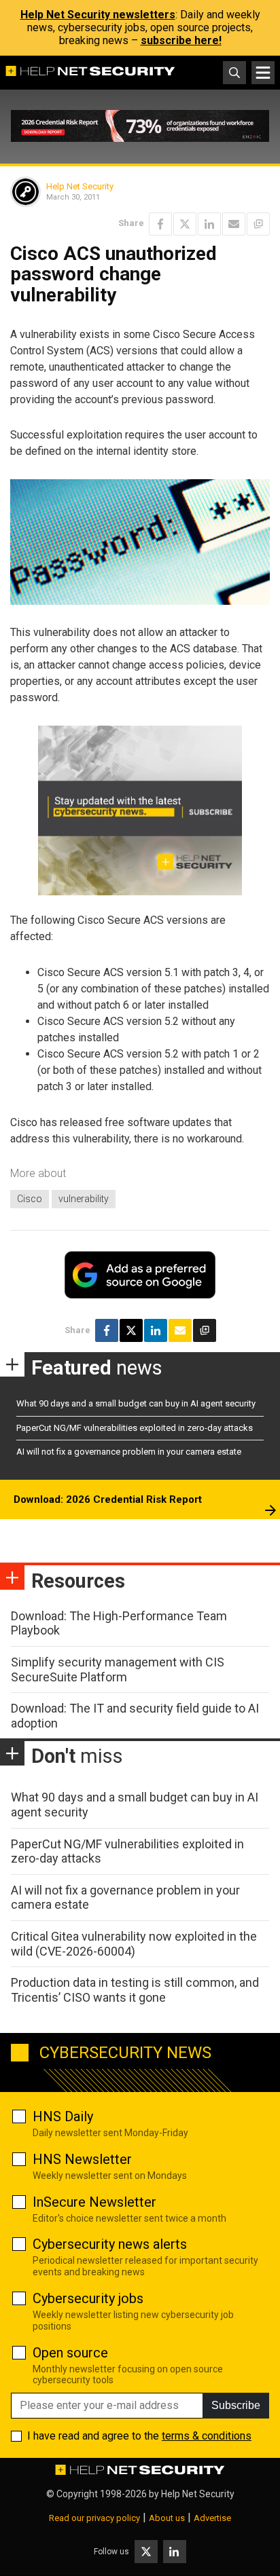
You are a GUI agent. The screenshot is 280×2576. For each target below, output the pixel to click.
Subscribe (236, 2405)
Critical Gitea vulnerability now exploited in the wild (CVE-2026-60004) (134, 1944)
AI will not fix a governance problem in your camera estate (129, 1452)
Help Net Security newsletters (98, 15)
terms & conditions (207, 2436)
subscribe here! (181, 40)
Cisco (30, 1199)
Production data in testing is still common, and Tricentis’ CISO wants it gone (135, 1990)
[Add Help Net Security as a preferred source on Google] (258, 224)
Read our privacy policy (94, 2518)
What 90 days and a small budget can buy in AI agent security (136, 1403)
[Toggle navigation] (263, 73)
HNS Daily (63, 2116)
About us (167, 2518)
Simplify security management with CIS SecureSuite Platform (118, 1669)
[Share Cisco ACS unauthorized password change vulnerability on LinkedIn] (209, 224)
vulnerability (84, 1199)
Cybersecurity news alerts (110, 2244)
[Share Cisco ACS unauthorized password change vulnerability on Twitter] (185, 224)
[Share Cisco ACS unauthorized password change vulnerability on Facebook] (160, 224)
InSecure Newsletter (94, 2202)
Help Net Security (80, 186)
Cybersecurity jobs (88, 2298)
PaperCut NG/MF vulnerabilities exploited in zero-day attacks (135, 1428)
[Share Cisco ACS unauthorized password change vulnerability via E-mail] (234, 224)
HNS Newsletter (82, 2159)
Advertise (212, 2518)
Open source (70, 2353)
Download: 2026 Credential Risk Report (108, 1499)
